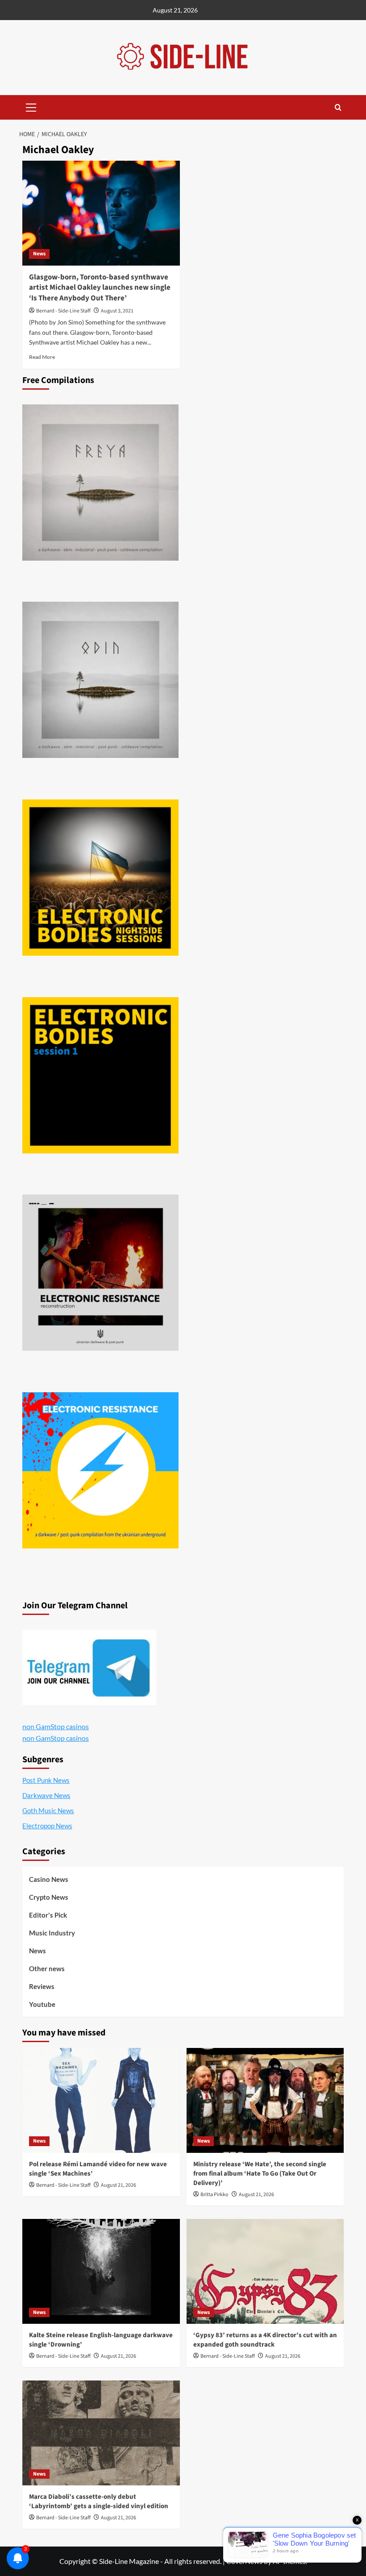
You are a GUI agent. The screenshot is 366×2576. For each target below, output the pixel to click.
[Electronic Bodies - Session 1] (100, 1075)
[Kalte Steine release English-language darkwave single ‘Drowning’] (101, 2271)
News (39, 254)
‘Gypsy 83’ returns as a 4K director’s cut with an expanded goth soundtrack (265, 2340)
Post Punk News (46, 1780)
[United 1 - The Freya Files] (100, 483)
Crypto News (49, 1897)
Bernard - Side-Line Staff (63, 311)
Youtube (42, 2004)
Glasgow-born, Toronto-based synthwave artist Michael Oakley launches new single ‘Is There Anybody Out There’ (100, 288)
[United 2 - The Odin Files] (100, 680)
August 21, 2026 (119, 2185)
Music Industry (52, 1933)
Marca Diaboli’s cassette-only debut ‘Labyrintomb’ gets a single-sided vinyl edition (99, 2501)
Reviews (42, 1986)
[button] (31, 106)
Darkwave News (46, 1795)
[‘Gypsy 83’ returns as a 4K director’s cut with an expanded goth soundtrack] (265, 2271)
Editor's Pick (48, 1915)
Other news (47, 1968)
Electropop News (47, 1826)
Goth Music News (48, 1810)
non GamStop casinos (56, 1726)
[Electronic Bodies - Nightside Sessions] (100, 878)
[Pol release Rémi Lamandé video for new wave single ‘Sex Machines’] (101, 2100)
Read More (42, 357)
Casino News (49, 1879)
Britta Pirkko (214, 2195)
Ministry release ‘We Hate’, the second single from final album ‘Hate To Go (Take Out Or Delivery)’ (260, 2174)
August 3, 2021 (117, 311)
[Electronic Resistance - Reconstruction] (100, 1273)
